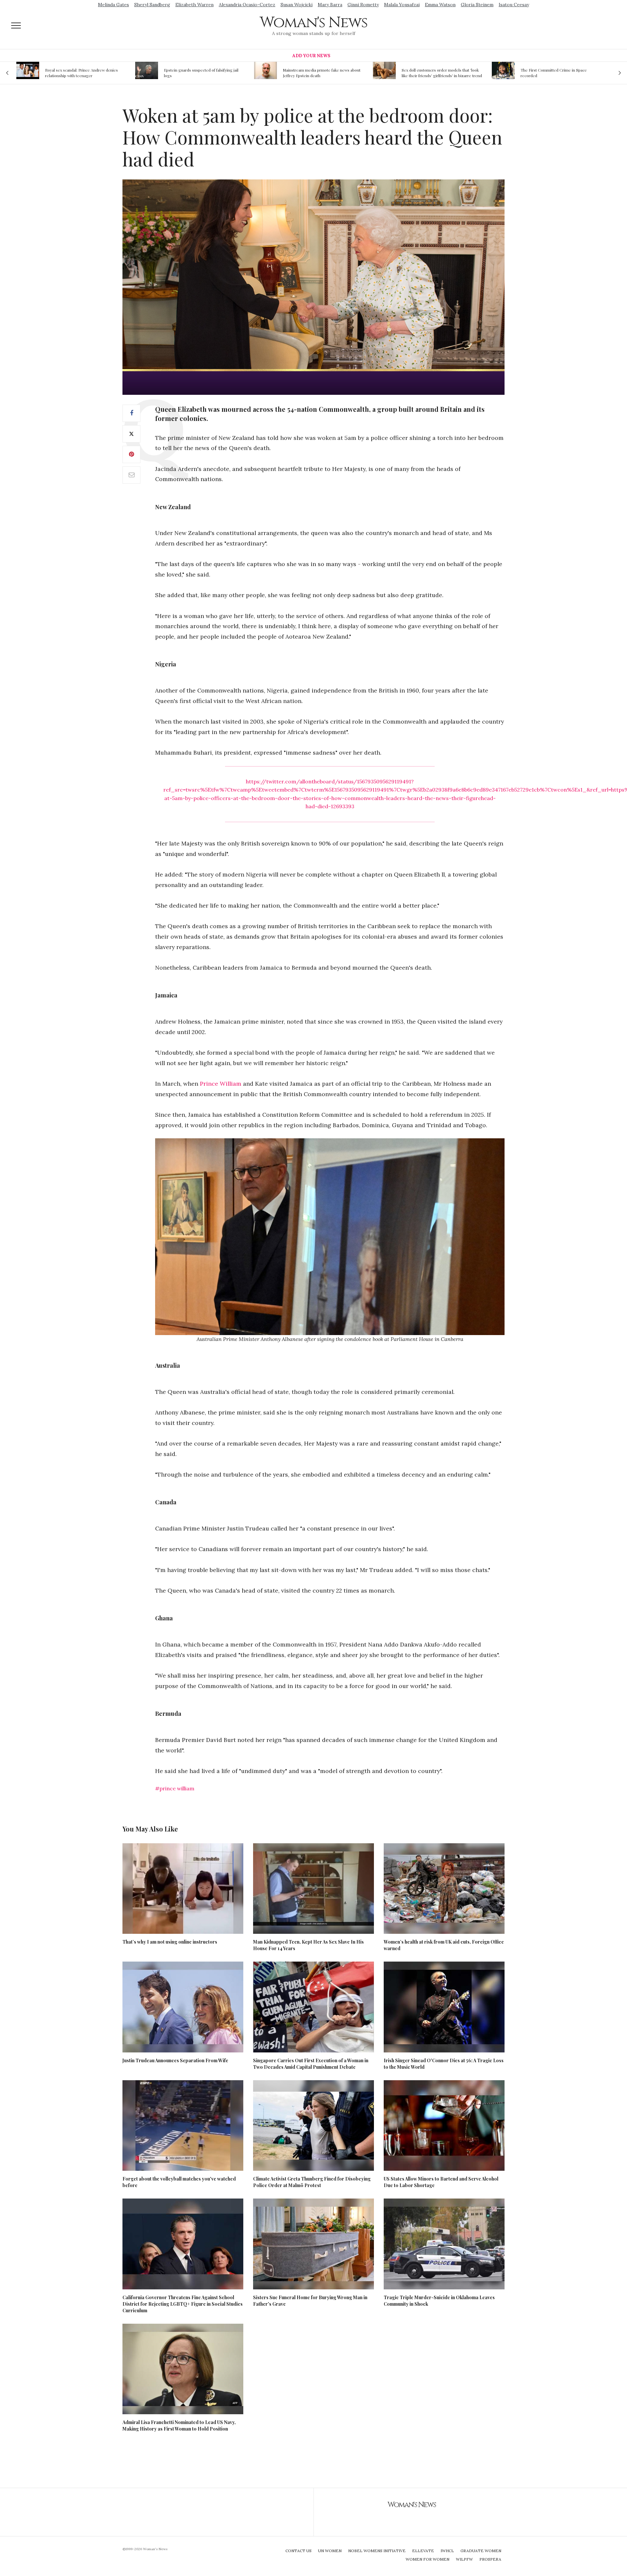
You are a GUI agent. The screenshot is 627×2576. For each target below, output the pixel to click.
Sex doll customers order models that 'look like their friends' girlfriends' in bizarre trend (323, 73)
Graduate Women (481, 2551)
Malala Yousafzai (402, 5)
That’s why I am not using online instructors (170, 1942)
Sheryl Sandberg (152, 5)
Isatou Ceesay (514, 5)
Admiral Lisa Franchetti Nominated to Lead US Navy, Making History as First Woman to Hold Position (179, 2425)
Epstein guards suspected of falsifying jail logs (82, 73)
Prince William (221, 1084)
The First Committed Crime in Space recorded (435, 73)
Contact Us (298, 2551)
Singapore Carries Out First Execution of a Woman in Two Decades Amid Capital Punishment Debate (311, 2064)
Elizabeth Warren (194, 5)
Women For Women (427, 2559)
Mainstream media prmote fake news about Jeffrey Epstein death (203, 73)
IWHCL (447, 2551)
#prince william (175, 1788)
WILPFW (464, 2559)
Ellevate (423, 2551)
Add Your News (311, 56)
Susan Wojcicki (297, 5)
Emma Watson (440, 5)
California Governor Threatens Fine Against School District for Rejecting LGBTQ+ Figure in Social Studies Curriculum (183, 2304)
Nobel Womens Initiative (377, 2551)
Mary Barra (330, 5)
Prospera (490, 2559)
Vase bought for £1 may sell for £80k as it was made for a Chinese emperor (557, 73)
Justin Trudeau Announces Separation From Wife (175, 2060)
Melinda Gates (113, 5)
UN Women (330, 2551)
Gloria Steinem (477, 5)
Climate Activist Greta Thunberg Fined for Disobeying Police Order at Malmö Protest (312, 2182)
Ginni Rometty (363, 5)
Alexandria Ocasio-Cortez (247, 5)
